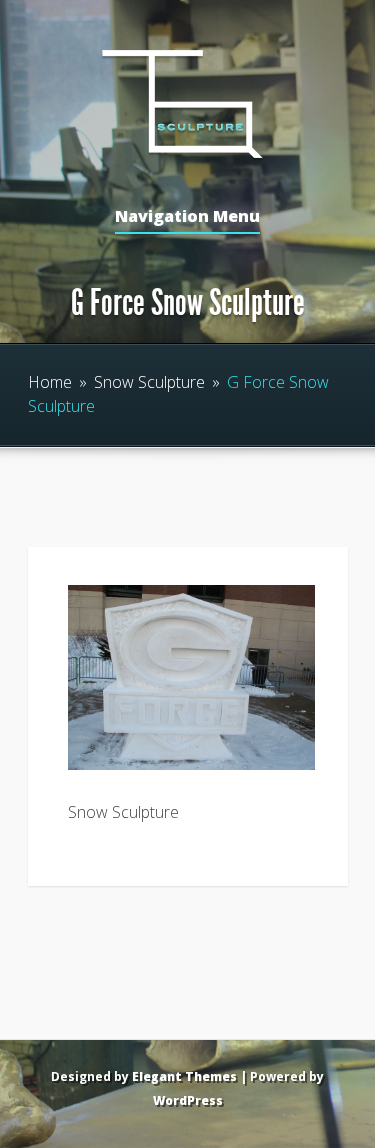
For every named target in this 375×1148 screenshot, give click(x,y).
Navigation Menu (187, 217)
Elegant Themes (184, 1076)
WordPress (188, 1100)
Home (50, 382)
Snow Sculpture (149, 382)
